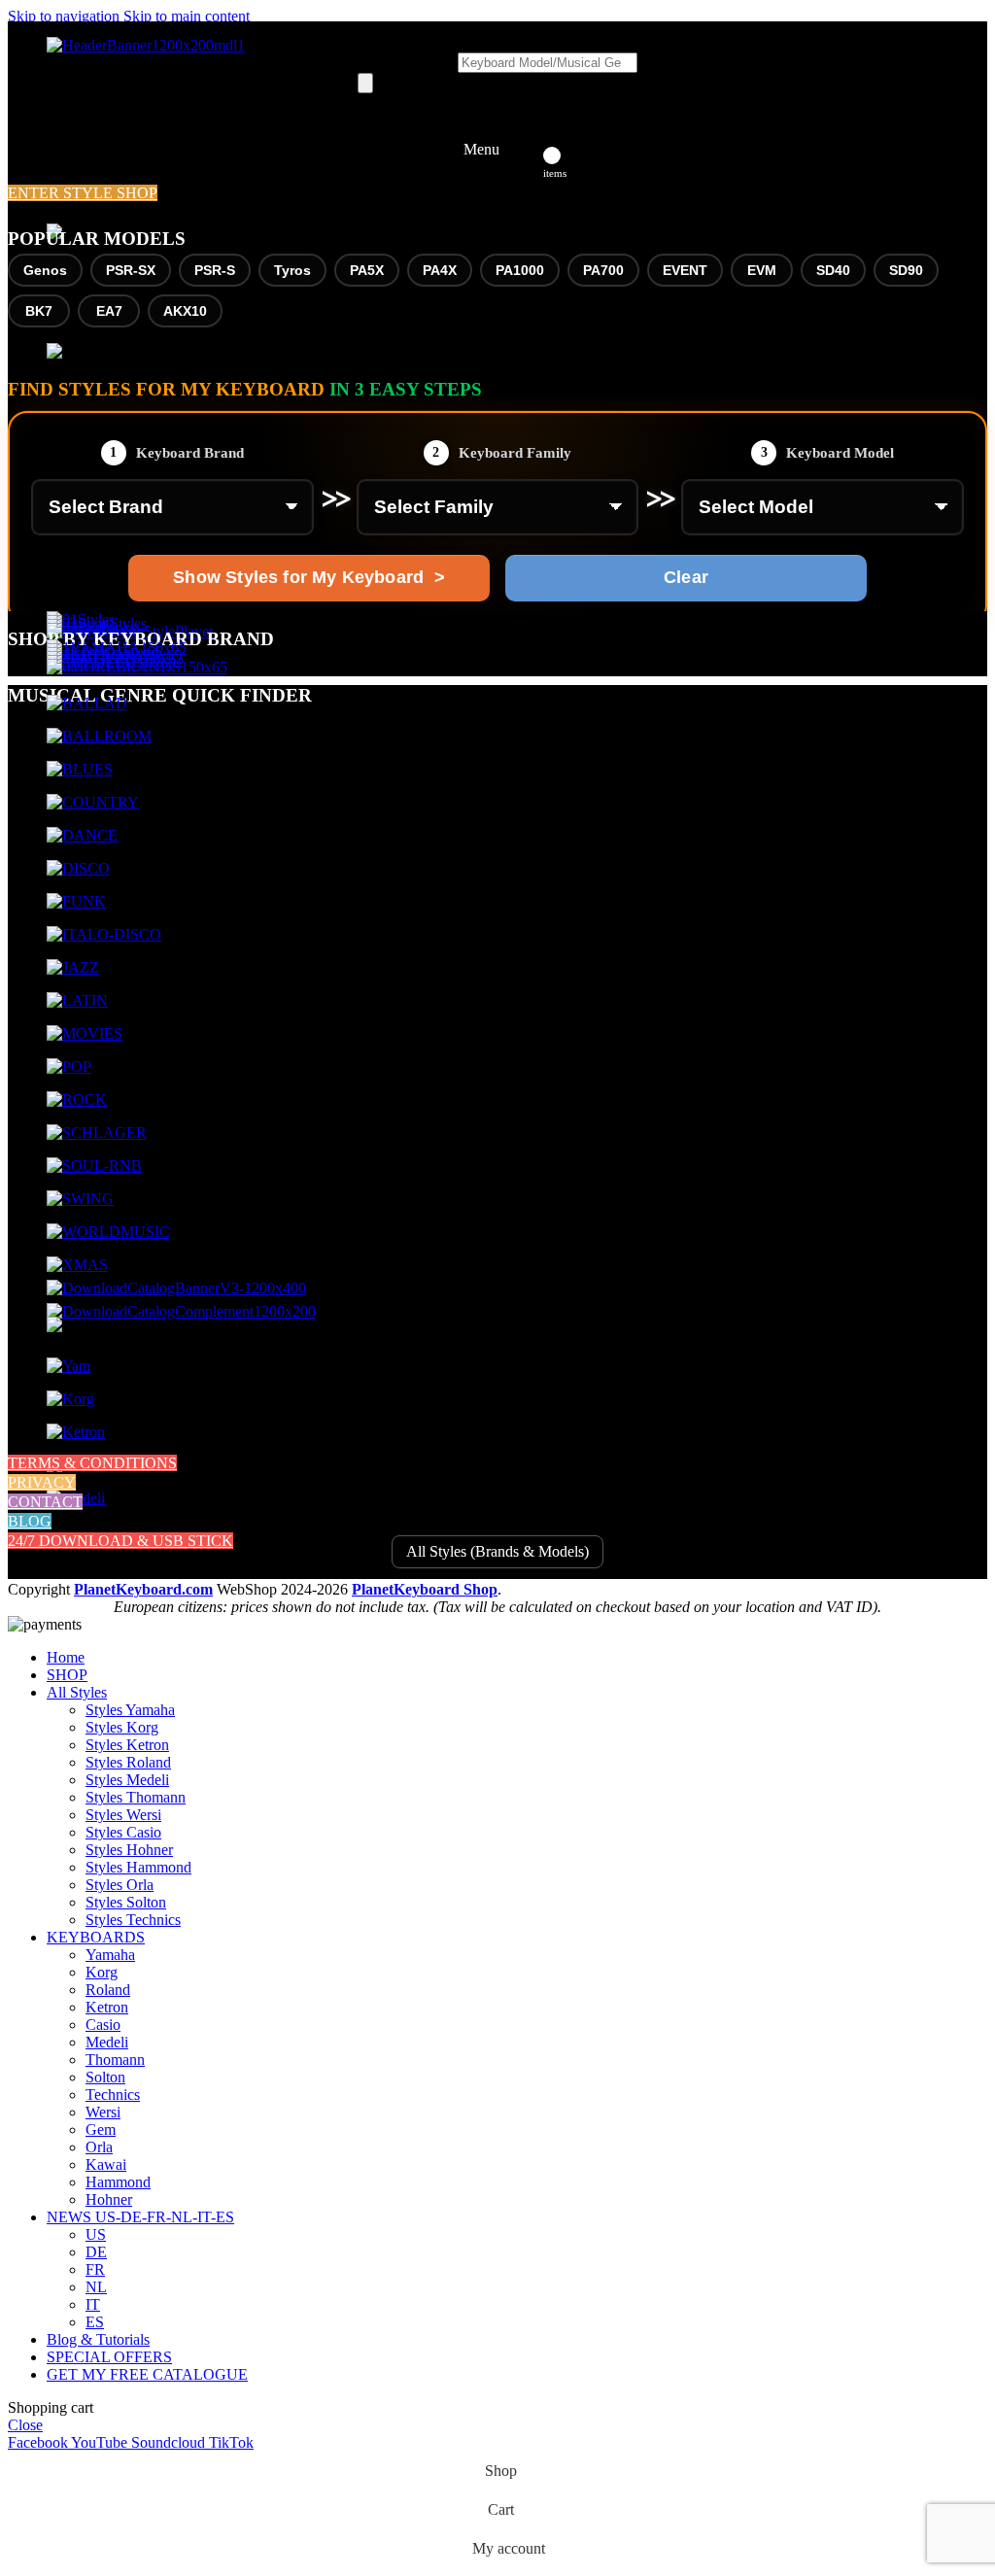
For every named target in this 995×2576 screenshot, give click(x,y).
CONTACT (45, 1502)
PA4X (440, 270)
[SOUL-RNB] (94, 1166)
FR (95, 2269)
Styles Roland (128, 1762)
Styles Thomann (136, 1797)
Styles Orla (120, 1885)
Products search (408, 62)
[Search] (365, 83)
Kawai (106, 2164)
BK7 (39, 311)
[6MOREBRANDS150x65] (137, 667)
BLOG (30, 1521)
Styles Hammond (138, 1867)
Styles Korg (122, 1727)
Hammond (118, 2182)
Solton (105, 2077)
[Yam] (69, 1366)
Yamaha (110, 1955)
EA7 (109, 311)
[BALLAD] (87, 703)
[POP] (69, 1066)
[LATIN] (77, 1000)
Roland (108, 1990)
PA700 (603, 270)
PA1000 (520, 270)
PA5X (367, 270)
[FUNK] (76, 901)
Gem (101, 2129)
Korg (102, 1972)
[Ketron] (76, 1432)
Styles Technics (133, 1920)
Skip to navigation (66, 16)
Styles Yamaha (130, 1710)
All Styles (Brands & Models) (497, 1551)
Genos (45, 270)
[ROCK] (77, 1099)
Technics (113, 2095)
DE (96, 2252)
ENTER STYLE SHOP (83, 193)
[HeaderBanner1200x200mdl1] (146, 45)
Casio (103, 2025)
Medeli (107, 2042)
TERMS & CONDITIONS (92, 1463)
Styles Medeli (127, 1780)
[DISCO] (78, 868)
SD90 (906, 270)
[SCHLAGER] (97, 1133)
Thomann (115, 2060)
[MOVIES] (85, 1033)
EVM (762, 270)
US (96, 2234)
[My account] (527, 150)
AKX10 (185, 311)
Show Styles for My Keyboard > (309, 577)
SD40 (833, 270)
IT (93, 2304)
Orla (99, 2147)
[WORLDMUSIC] (108, 1232)
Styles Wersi (123, 1815)
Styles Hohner (129, 1850)
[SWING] (80, 1199)
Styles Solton (126, 1902)
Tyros (292, 270)
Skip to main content (187, 16)
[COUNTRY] (93, 802)
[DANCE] (82, 835)
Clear (686, 577)
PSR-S (215, 270)
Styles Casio (123, 1832)
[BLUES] (80, 769)
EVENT (685, 270)
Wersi (103, 2112)
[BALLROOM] (99, 736)
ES (95, 2322)
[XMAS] (77, 1265)
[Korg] (70, 1399)
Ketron (107, 2007)
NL (96, 2287)
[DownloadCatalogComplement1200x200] (181, 1311)
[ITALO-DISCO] (104, 934)
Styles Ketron (127, 1745)
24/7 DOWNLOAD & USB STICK (120, 1541)
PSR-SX (131, 270)
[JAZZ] (73, 967)
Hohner (109, 2199)
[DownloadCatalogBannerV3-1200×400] (176, 1288)
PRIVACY (42, 1482)
